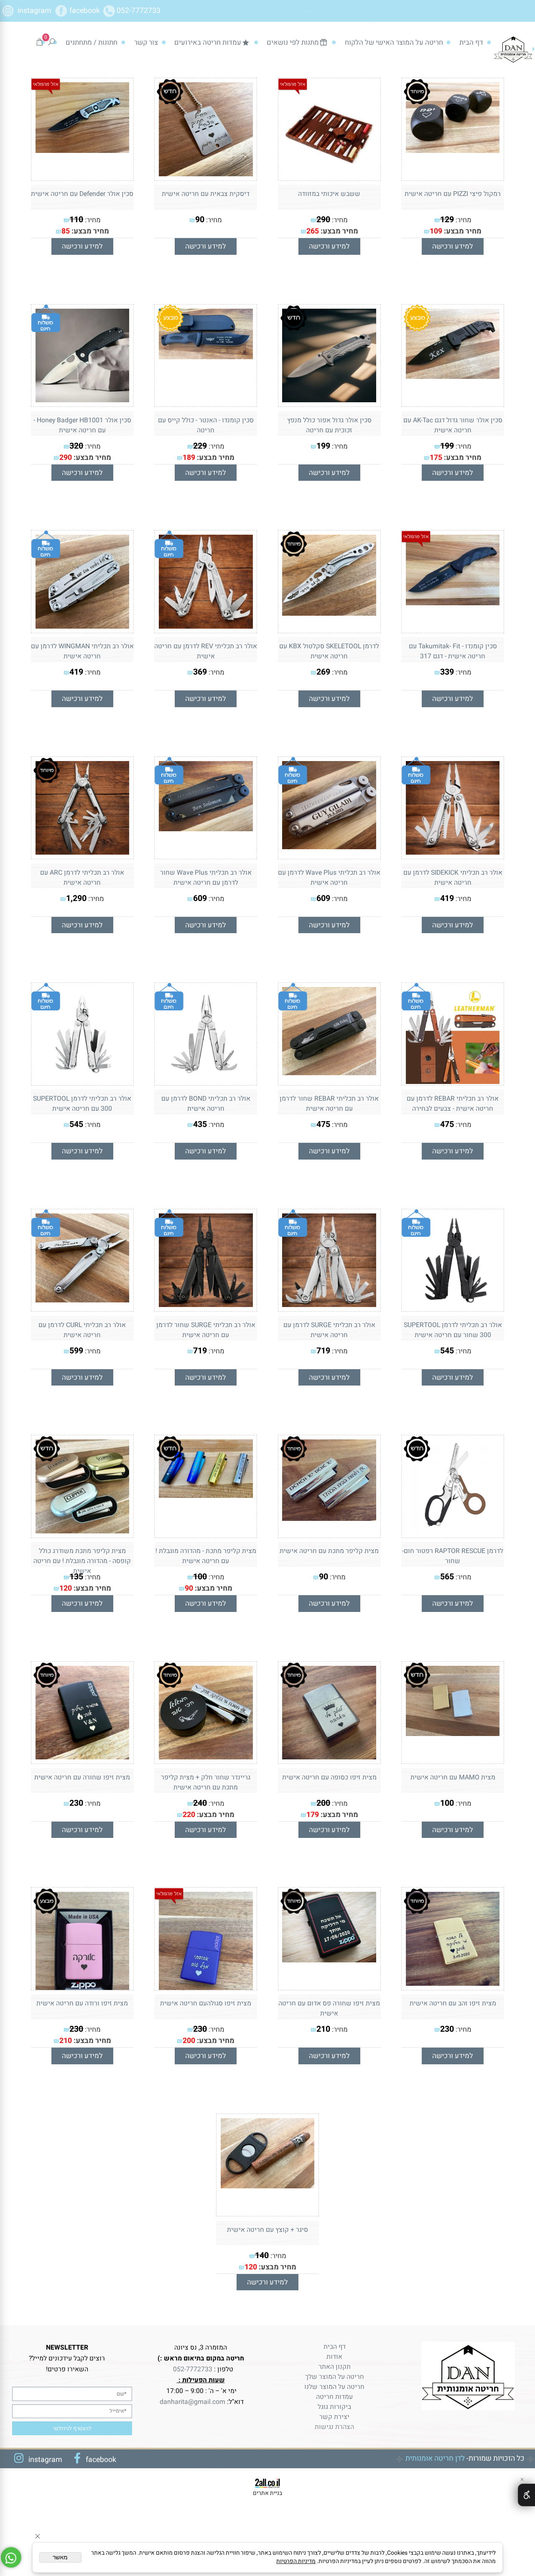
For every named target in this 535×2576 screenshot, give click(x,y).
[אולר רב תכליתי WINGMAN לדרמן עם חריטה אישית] (82, 626)
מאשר (60, 2557)
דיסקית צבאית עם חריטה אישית (206, 194)
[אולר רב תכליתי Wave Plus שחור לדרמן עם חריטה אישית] (206, 829)
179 (313, 1815)
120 (66, 1588)
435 (200, 1124)
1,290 (76, 898)
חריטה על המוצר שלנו (334, 2387)
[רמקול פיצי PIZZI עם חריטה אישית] (453, 150)
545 (76, 1124)
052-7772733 (139, 10)
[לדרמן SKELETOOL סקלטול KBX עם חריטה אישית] (329, 613)
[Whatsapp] (11, 2557)
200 (323, 1803)
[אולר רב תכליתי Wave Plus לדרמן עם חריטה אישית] (329, 847)
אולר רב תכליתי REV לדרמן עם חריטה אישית (206, 651)
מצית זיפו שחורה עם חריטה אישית (82, 1777)
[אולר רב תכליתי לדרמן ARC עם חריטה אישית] (82, 852)
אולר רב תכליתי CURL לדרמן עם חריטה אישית (82, 1330)
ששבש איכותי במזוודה (329, 194)
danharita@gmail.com (192, 2402)
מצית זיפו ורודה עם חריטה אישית (82, 2003)
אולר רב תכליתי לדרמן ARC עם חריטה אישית (82, 878)
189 (189, 457)
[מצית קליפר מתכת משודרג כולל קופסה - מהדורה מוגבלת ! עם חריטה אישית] (82, 1531)
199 (447, 446)
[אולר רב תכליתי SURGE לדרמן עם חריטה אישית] (329, 1304)
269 (323, 672)
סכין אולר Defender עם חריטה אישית (82, 194)
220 (189, 1815)
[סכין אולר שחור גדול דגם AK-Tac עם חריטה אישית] (453, 376)
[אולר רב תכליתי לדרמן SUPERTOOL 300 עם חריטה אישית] (82, 1079)
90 (200, 220)
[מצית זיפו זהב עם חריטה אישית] (453, 1983)
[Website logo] (513, 49)
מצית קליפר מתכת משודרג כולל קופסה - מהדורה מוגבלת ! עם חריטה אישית (82, 1561)
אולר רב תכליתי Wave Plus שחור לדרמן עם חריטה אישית (206, 878)
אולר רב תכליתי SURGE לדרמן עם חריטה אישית (329, 1330)
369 (200, 672)
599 (76, 1351)
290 (323, 220)
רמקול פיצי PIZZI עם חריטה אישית (453, 194)
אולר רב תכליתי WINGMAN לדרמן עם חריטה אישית (82, 651)
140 (262, 2255)
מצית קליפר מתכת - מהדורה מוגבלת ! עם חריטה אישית (206, 1556)
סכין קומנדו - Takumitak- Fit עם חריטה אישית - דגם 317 (453, 651)
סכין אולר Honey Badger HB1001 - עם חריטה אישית (82, 425)
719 (323, 1351)
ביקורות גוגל (334, 2407)
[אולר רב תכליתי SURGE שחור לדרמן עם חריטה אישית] (206, 1304)
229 (200, 446)
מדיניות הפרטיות (296, 2561)
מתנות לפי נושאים (293, 42)
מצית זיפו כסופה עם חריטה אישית (329, 1777)
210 (323, 2029)
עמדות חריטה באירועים (208, 42)
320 (76, 446)
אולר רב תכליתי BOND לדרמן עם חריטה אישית (206, 1104)
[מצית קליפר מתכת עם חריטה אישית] (329, 1518)
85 (66, 231)
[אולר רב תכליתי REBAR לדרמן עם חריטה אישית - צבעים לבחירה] (453, 1081)
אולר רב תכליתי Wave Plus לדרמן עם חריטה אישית (329, 878)
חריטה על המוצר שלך (335, 2377)
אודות (334, 2357)
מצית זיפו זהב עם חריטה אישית (453, 2003)
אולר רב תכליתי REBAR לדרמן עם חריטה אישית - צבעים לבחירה (453, 1104)
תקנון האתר (335, 2367)
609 (323, 898)
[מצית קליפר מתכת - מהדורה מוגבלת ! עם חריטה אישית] (206, 1495)
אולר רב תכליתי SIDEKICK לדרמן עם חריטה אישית (453, 878)
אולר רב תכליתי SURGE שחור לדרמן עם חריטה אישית (206, 1330)
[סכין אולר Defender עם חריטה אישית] (82, 150)
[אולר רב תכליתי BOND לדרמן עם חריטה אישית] (206, 1079)
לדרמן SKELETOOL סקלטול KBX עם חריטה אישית (329, 651)
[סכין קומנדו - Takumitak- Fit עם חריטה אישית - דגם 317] (453, 603)
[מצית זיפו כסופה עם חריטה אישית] (329, 1757)
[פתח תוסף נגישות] (526, 2495)
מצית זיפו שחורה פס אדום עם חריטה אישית (329, 2008)
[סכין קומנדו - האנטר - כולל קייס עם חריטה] (206, 357)
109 (436, 231)
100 (200, 1577)
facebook (85, 10)
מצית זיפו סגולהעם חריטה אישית (206, 2003)
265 (313, 231)
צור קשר (146, 42)
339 (447, 672)
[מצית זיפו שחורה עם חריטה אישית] (82, 1757)
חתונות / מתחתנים (92, 42)
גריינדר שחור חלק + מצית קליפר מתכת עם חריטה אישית (206, 1782)
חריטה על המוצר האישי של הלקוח (394, 42)
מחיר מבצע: (462, 231)
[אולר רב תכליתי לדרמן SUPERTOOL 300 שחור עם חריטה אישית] (453, 1304)
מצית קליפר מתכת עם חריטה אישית (329, 1551)
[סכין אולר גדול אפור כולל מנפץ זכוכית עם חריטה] (329, 400)
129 (447, 220)
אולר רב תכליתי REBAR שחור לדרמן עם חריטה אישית (329, 1104)
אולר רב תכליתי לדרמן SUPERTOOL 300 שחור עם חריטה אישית (453, 1330)
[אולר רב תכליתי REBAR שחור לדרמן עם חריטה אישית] (329, 1073)
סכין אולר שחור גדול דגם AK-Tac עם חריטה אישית (453, 425)
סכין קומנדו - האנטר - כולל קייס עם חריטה (206, 425)
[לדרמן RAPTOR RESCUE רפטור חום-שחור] (453, 1531)
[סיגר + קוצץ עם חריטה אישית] (267, 2186)
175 (436, 457)
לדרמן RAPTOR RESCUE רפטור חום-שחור (453, 1556)
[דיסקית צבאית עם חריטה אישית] (206, 174)
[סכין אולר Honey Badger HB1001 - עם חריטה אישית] (82, 400)
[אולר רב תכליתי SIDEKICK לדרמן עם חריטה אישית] (453, 852)
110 (76, 220)
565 (447, 1577)
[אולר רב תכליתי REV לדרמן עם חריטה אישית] (206, 626)
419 (76, 672)
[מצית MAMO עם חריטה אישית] (453, 1733)
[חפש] (52, 42)
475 (447, 1124)
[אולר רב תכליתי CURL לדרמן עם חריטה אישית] (82, 1300)
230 (76, 1803)
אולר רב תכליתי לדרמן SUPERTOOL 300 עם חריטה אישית (82, 1104)
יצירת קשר (334, 2417)
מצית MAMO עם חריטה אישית (453, 1777)
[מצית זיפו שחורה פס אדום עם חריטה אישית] (329, 1960)
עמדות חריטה (334, 2397)
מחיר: (463, 220)
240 (200, 1803)
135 (76, 1577)
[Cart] (39, 42)
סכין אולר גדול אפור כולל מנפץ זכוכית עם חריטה (329, 425)
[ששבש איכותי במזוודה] (329, 174)
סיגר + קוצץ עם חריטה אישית (267, 2230)
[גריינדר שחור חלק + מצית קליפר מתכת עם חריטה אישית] (206, 1757)
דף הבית (471, 42)
